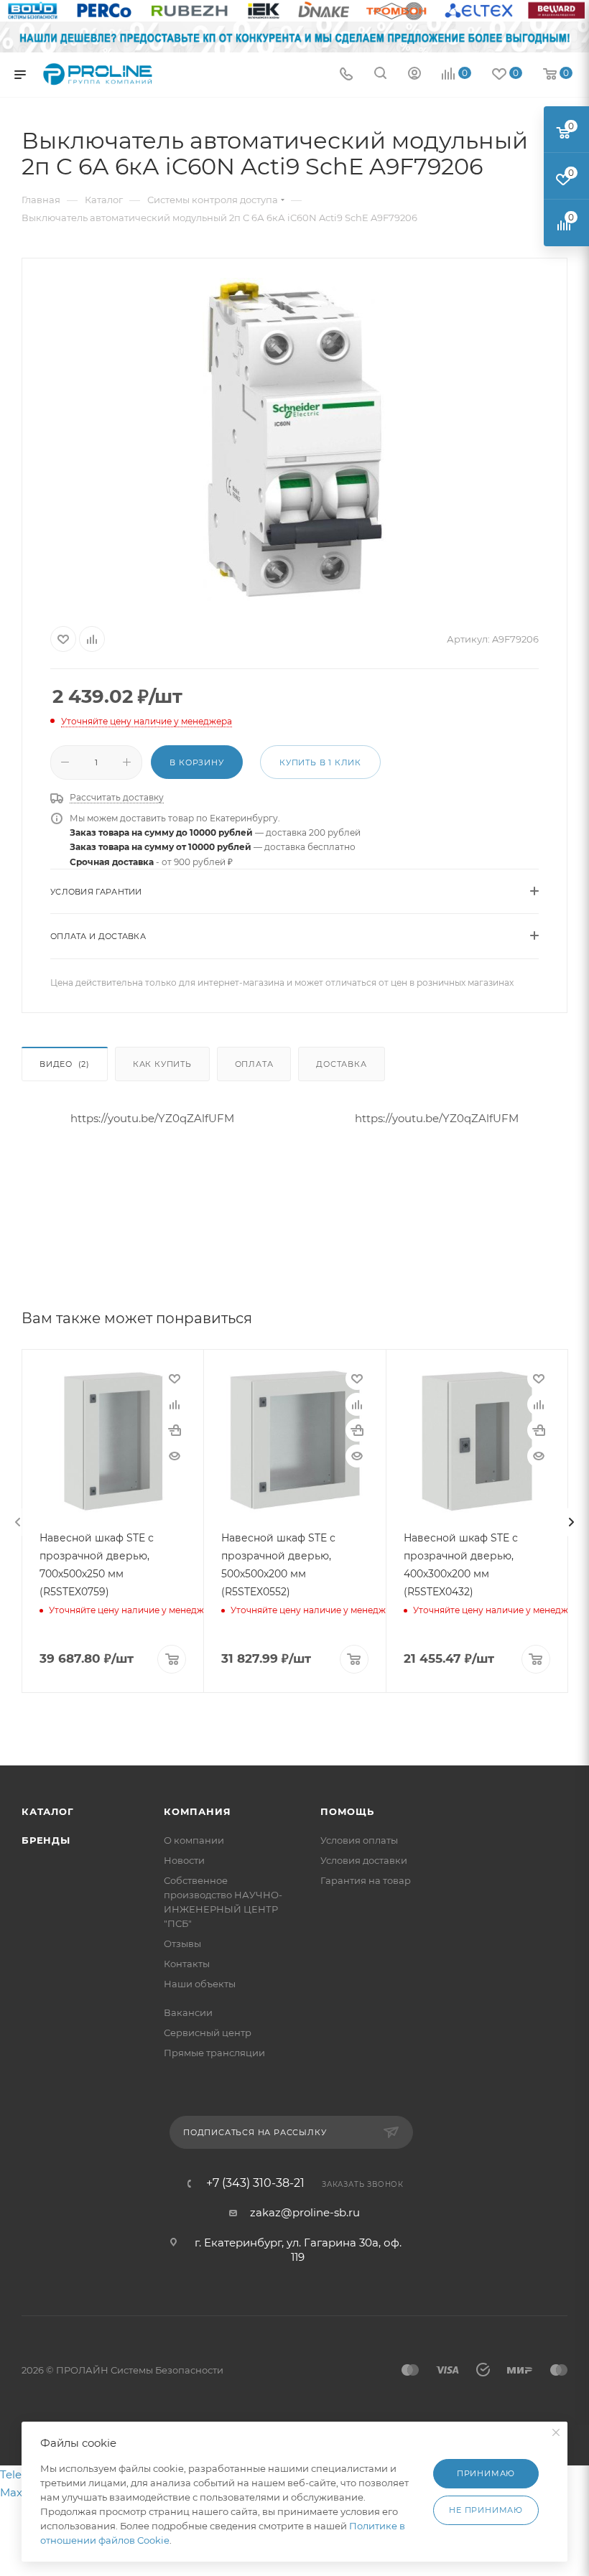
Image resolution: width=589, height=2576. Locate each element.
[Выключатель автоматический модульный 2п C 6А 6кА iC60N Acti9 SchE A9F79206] (294, 439)
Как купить (162, 1064)
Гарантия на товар (366, 1880)
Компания (197, 1811)
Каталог (48, 1811)
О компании (194, 1840)
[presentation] (18, 1522)
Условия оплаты (359, 1840)
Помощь (347, 1811)
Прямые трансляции (214, 2053)
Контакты (187, 1964)
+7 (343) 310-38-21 (255, 2183)
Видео (65, 1064)
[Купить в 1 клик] (175, 1430)
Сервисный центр (208, 2033)
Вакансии (188, 2012)
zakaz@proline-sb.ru (305, 2212)
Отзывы (182, 1943)
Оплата (254, 1064)
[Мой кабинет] (414, 75)
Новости (184, 1860)
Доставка (341, 1064)
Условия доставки (364, 1860)
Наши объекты (200, 1984)
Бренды (46, 1840)
